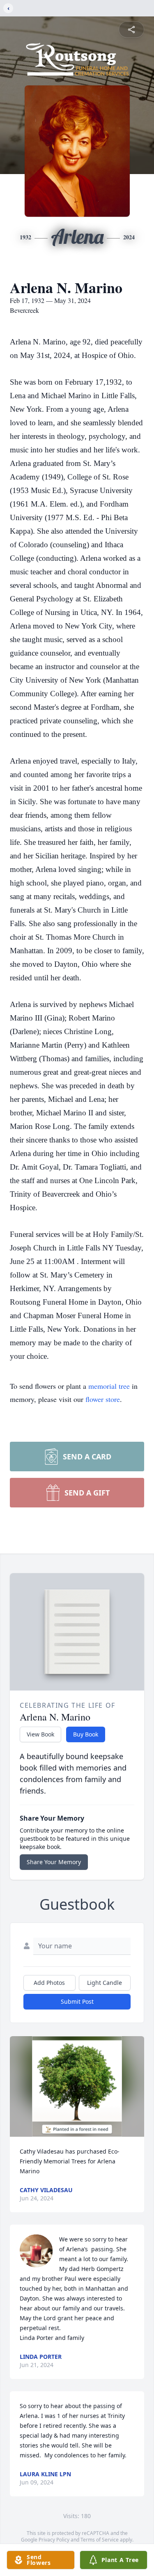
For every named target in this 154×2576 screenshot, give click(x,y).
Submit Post (77, 2001)
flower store (103, 1399)
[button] (77, 2086)
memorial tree (109, 1386)
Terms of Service (100, 2540)
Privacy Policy (54, 2540)
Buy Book (86, 1734)
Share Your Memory (54, 1862)
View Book (40, 1734)
